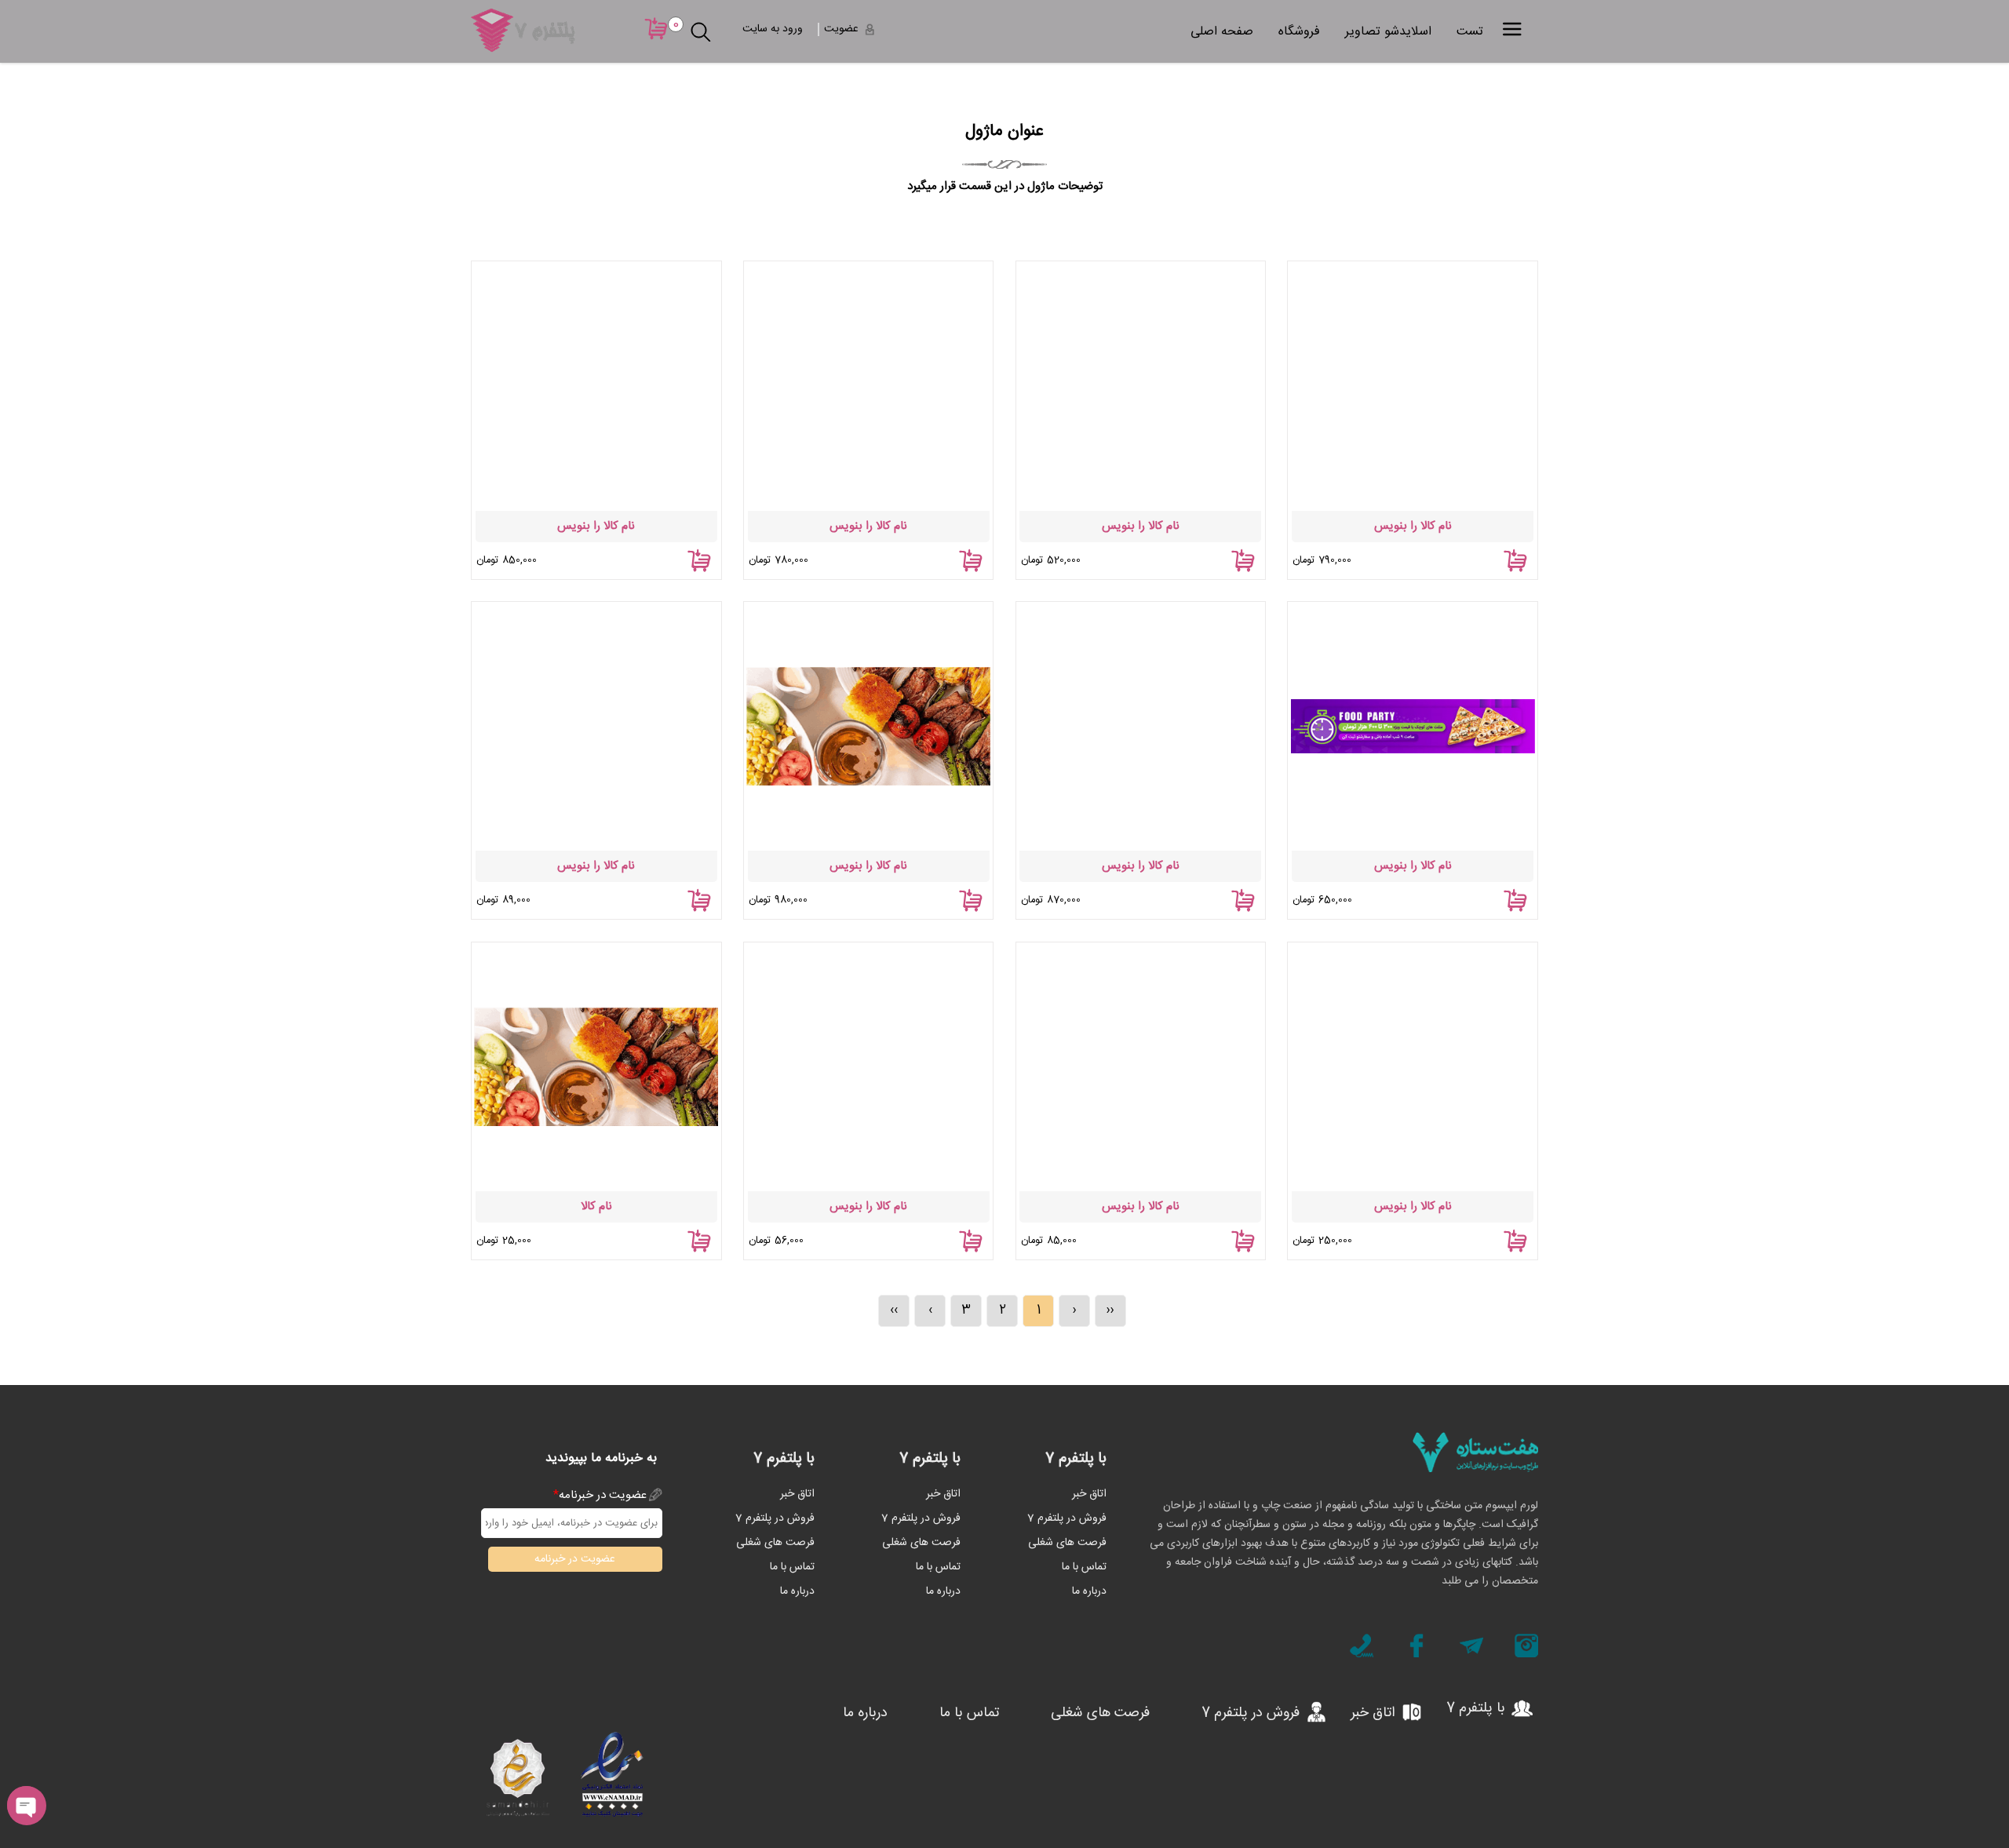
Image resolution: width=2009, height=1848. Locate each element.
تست (1470, 32)
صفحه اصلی (1222, 32)
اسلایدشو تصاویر (1388, 32)
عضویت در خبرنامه (600, 1495)
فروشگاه (1299, 32)
